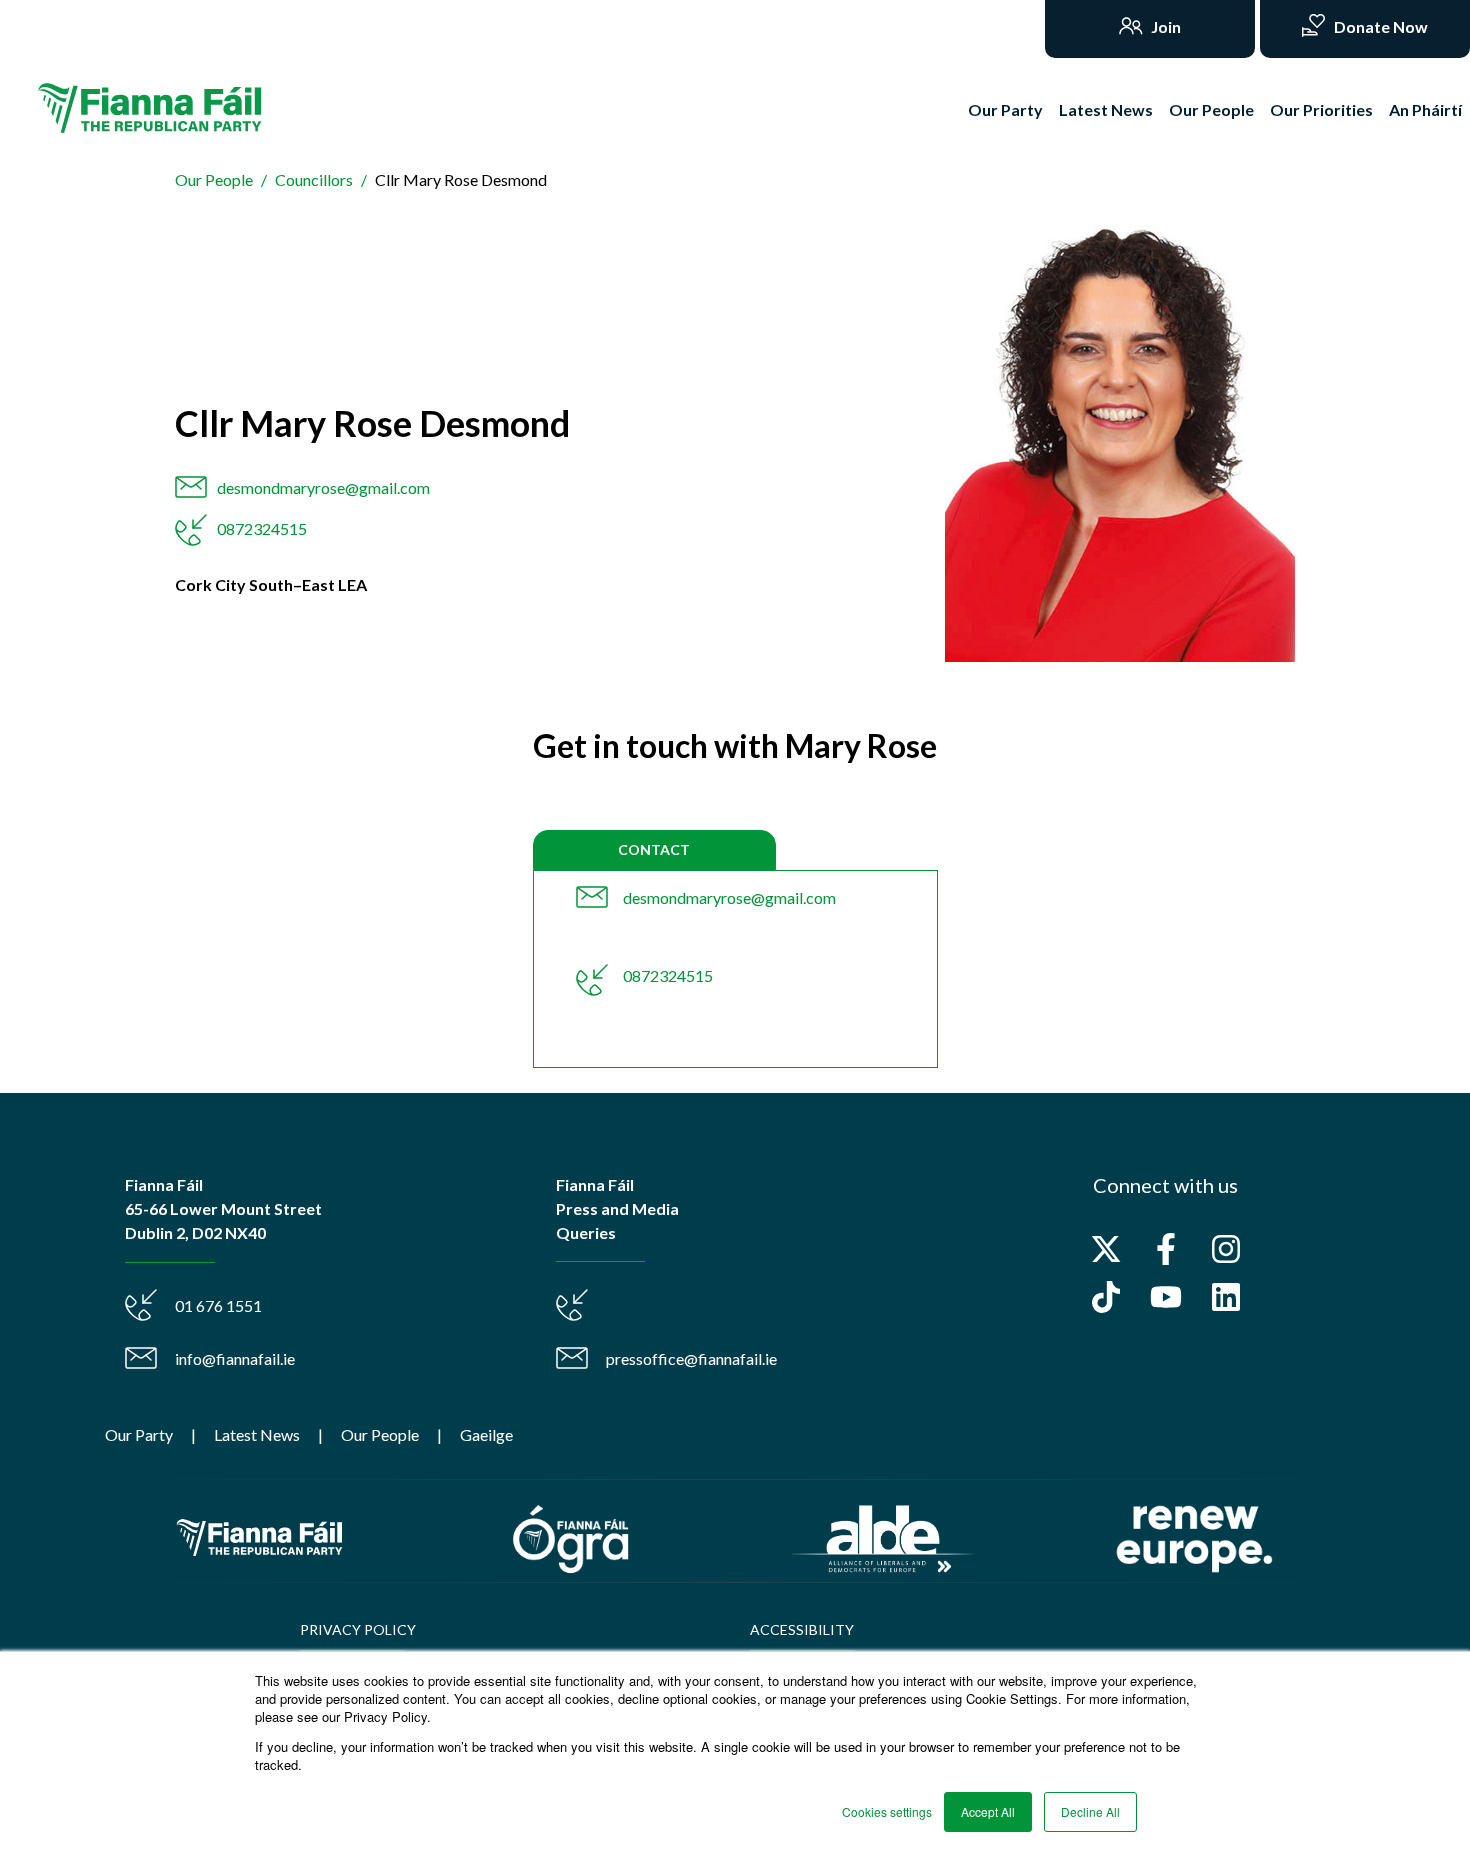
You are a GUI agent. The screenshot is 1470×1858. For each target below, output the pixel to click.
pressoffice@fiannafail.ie (691, 1358)
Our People (1211, 109)
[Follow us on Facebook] (1166, 1249)
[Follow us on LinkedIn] (1226, 1297)
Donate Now (1379, 26)
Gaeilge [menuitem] (486, 1434)
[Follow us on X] (1106, 1249)
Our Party (1005, 109)
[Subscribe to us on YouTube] (1166, 1297)
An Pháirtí (1425, 109)
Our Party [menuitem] (139, 1434)
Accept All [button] (988, 1811)
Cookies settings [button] (887, 1811)
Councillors (314, 179)
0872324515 (262, 528)
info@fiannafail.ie (235, 1358)
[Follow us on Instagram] (1226, 1249)
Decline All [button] (1090, 1811)
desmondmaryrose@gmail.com (323, 487)
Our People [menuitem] (380, 1434)
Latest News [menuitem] (257, 1434)
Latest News (1106, 109)
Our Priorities (1321, 109)
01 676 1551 (218, 1305)
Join (1164, 26)
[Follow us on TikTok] (1106, 1297)
